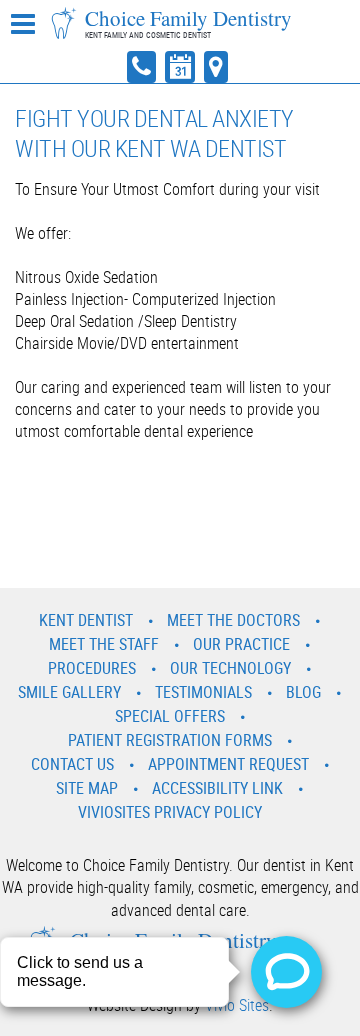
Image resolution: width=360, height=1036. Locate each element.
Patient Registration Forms (170, 740)
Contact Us (72, 764)
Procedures (92, 668)
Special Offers (170, 716)
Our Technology (230, 668)
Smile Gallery (69, 692)
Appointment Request (228, 764)
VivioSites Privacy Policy (170, 812)
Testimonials (203, 692)
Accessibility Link (217, 788)
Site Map (87, 788)
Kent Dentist (86, 620)
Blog (303, 692)
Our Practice (241, 644)
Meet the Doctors (233, 620)
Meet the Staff (104, 644)
